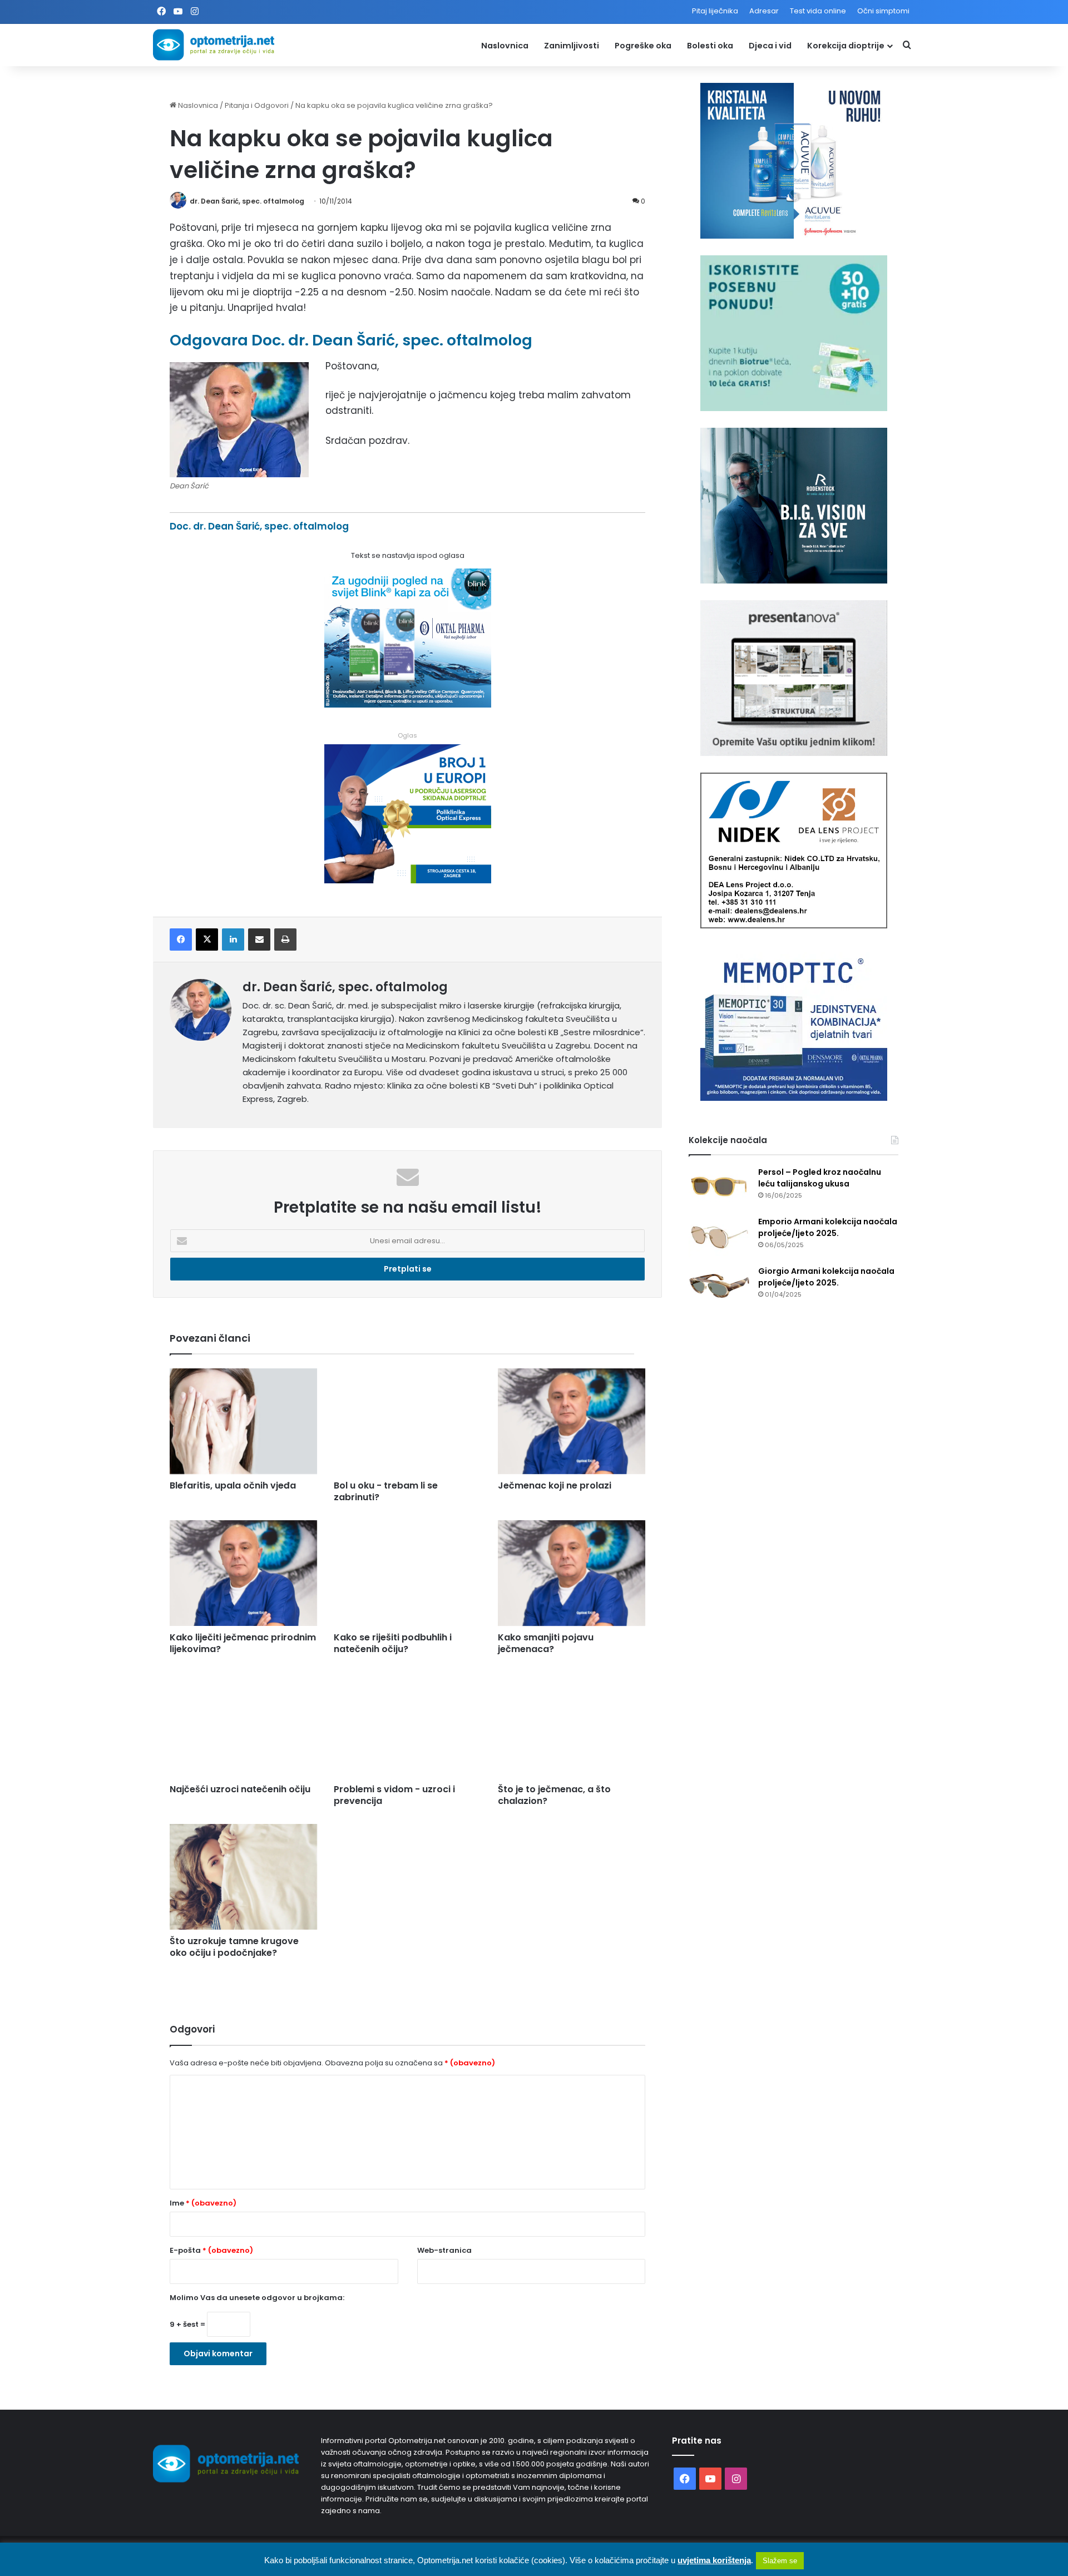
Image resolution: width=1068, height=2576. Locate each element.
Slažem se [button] (780, 2561)
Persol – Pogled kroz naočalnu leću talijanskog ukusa (820, 1178)
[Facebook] (181, 940)
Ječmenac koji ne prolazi (555, 1485)
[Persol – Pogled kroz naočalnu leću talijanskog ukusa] (719, 1187)
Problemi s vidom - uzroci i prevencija (394, 1795)
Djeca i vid (770, 46)
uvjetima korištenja (714, 2560)
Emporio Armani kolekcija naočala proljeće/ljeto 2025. (828, 1227)
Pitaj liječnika (715, 11)
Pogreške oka (643, 46)
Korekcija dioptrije (846, 46)
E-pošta (211, 2250)
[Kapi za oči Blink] (408, 704)
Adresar (764, 11)
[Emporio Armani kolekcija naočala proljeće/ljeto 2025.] (719, 1237)
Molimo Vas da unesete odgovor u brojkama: (257, 2298)
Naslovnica (505, 46)
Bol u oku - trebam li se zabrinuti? (386, 1491)
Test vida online (818, 11)
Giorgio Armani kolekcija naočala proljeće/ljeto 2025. (826, 1277)
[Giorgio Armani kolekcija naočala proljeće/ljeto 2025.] (719, 1286)
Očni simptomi (883, 11)
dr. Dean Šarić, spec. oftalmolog (247, 201)
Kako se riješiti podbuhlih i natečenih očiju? (393, 1643)
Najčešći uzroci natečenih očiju (240, 1789)
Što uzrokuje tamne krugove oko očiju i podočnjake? (234, 1947)
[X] (207, 940)
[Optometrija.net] (214, 45)
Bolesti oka (710, 46)
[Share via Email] (259, 940)
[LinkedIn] (233, 940)
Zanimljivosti (572, 46)
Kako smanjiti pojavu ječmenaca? (546, 1643)
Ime (203, 2203)
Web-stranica (444, 2250)
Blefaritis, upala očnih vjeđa (233, 1485)
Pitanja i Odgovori (257, 105)
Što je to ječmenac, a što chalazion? (554, 1795)
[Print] (285, 940)
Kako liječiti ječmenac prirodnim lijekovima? (243, 1643)
